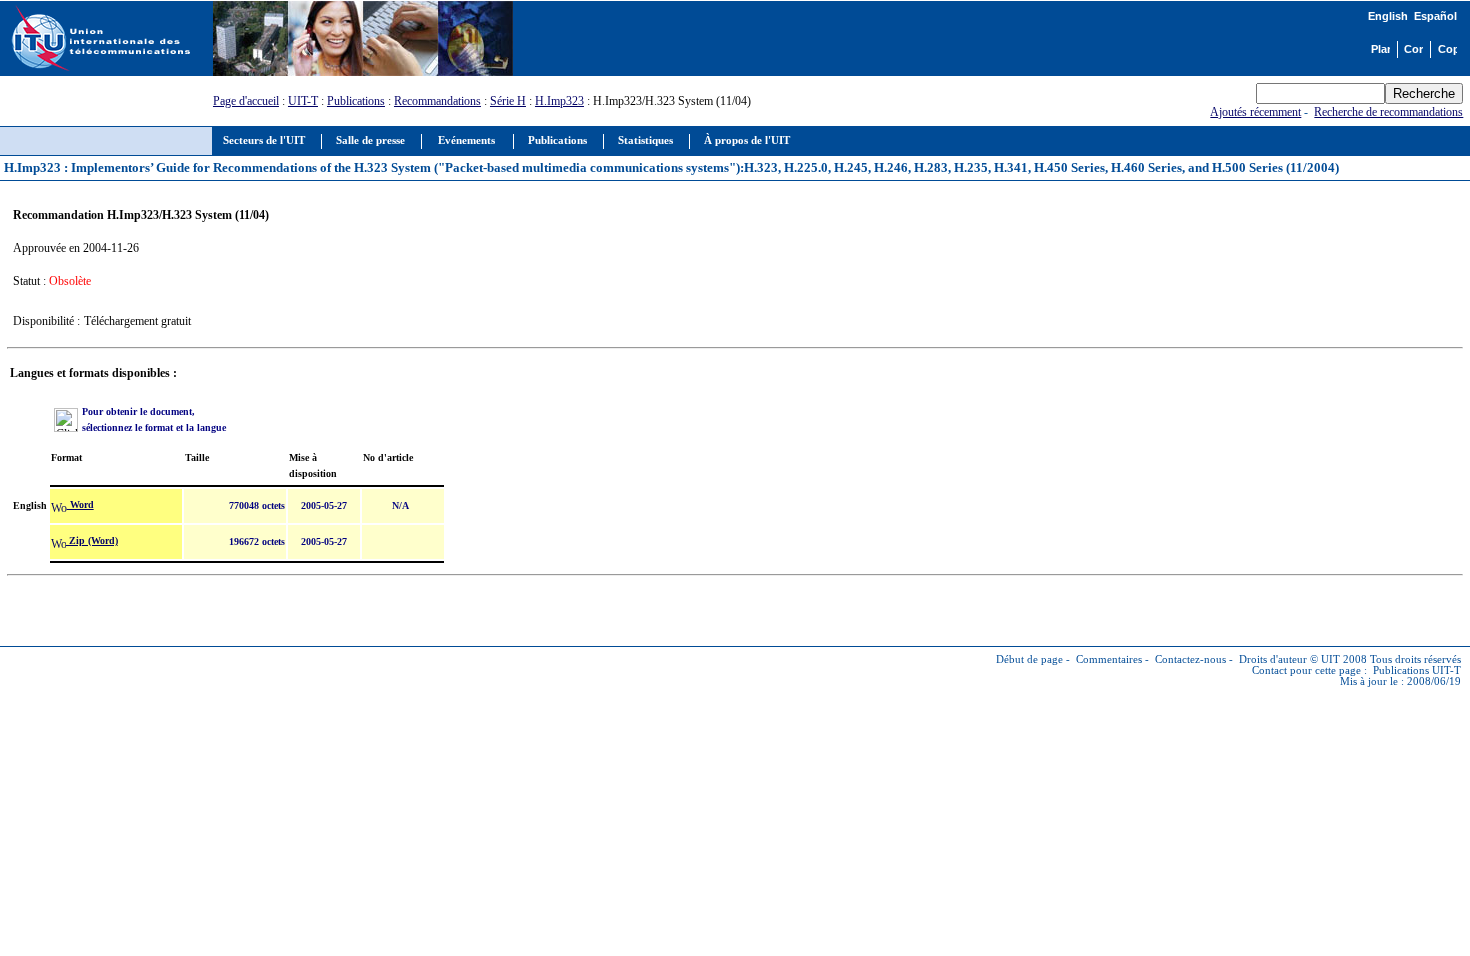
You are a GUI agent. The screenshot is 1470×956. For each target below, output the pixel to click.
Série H (508, 101)
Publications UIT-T (1417, 670)
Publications (356, 101)
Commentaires (1109, 659)
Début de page (1029, 659)
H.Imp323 (559, 101)
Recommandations (437, 101)
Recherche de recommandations (1388, 112)
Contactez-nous (1190, 659)
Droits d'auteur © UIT (1289, 659)
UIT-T (303, 101)
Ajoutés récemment (1255, 112)
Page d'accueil (246, 101)
